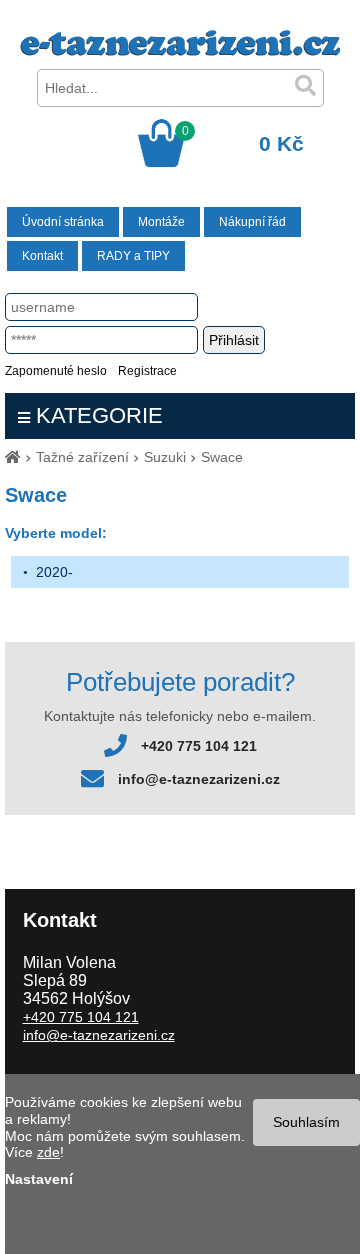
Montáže (161, 222)
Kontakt (42, 256)
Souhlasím (306, 1122)
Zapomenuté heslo (56, 371)
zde (48, 1152)
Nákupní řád (252, 222)
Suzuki (165, 457)
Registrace (147, 371)
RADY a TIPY (133, 256)
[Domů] (13, 457)
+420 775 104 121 (199, 746)
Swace (222, 457)
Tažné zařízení (82, 457)
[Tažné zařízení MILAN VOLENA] (180, 51)
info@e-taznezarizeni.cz (199, 779)
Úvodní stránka (63, 222)
